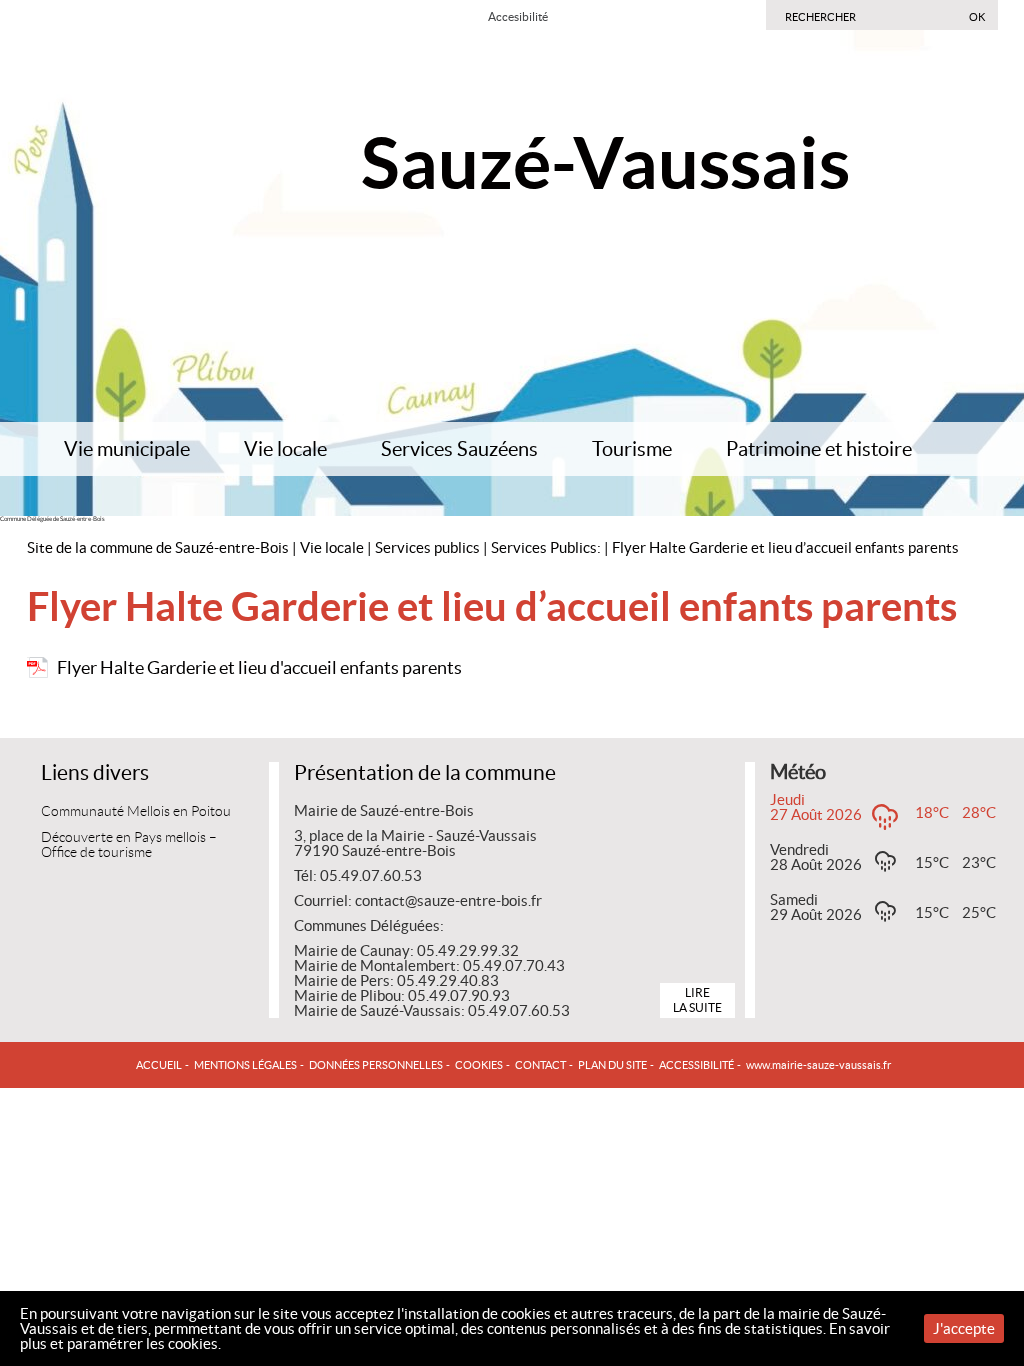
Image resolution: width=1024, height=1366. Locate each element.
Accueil (159, 1065)
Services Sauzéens (459, 449)
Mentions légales (245, 1065)
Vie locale (285, 449)
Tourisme (632, 449)
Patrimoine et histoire (819, 449)
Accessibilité (696, 1065)
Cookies (479, 1065)
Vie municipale (127, 449)
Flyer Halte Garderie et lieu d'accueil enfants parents (259, 667)
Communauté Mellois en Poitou (136, 811)
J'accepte (964, 1328)
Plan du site (612, 1065)
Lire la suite (697, 999)
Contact (540, 1065)
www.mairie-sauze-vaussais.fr (818, 1065)
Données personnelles (376, 1065)
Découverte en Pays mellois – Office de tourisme (129, 845)
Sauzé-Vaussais (605, 162)
